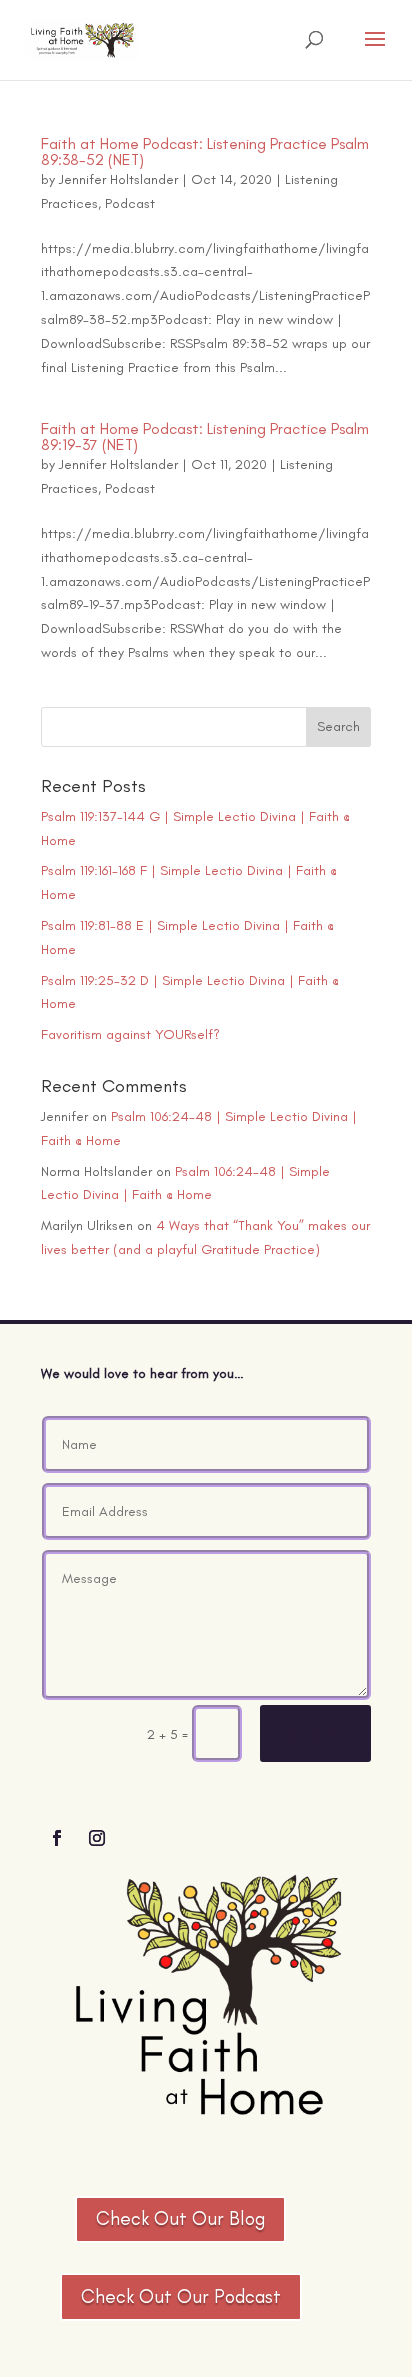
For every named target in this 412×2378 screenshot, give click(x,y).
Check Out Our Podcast (181, 2296)
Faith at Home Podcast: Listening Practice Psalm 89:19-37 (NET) (205, 436)
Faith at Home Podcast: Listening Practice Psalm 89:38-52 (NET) (205, 151)
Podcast (130, 203)
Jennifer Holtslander (118, 179)
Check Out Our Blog (180, 2218)
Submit (315, 1733)
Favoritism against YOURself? (130, 1034)
